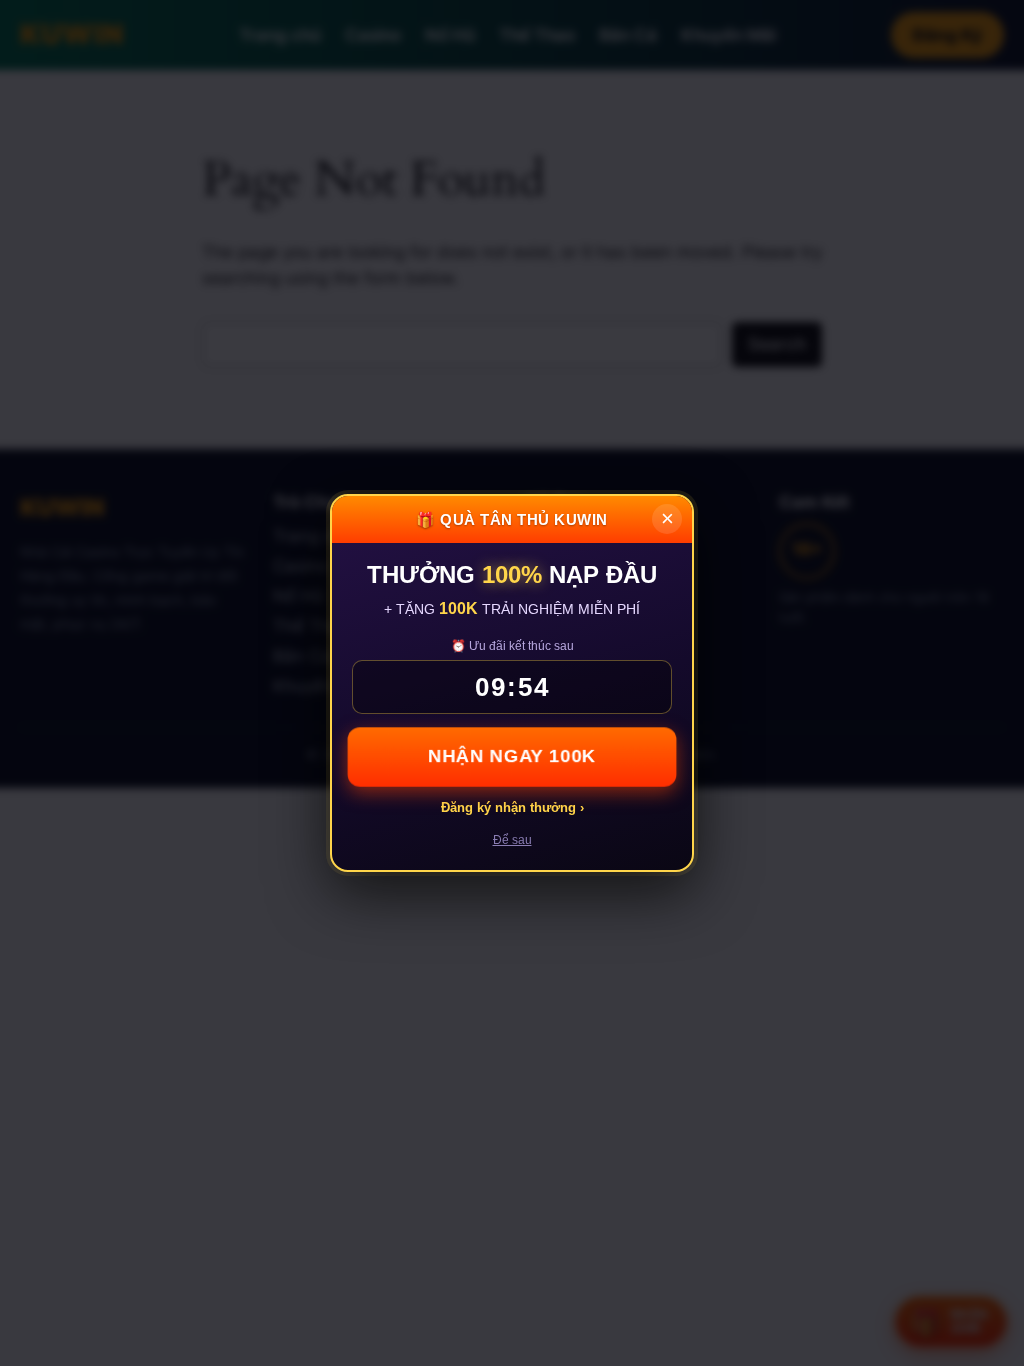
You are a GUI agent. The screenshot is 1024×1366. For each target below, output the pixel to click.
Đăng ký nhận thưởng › (512, 807)
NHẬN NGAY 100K (512, 756)
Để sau (512, 840)
